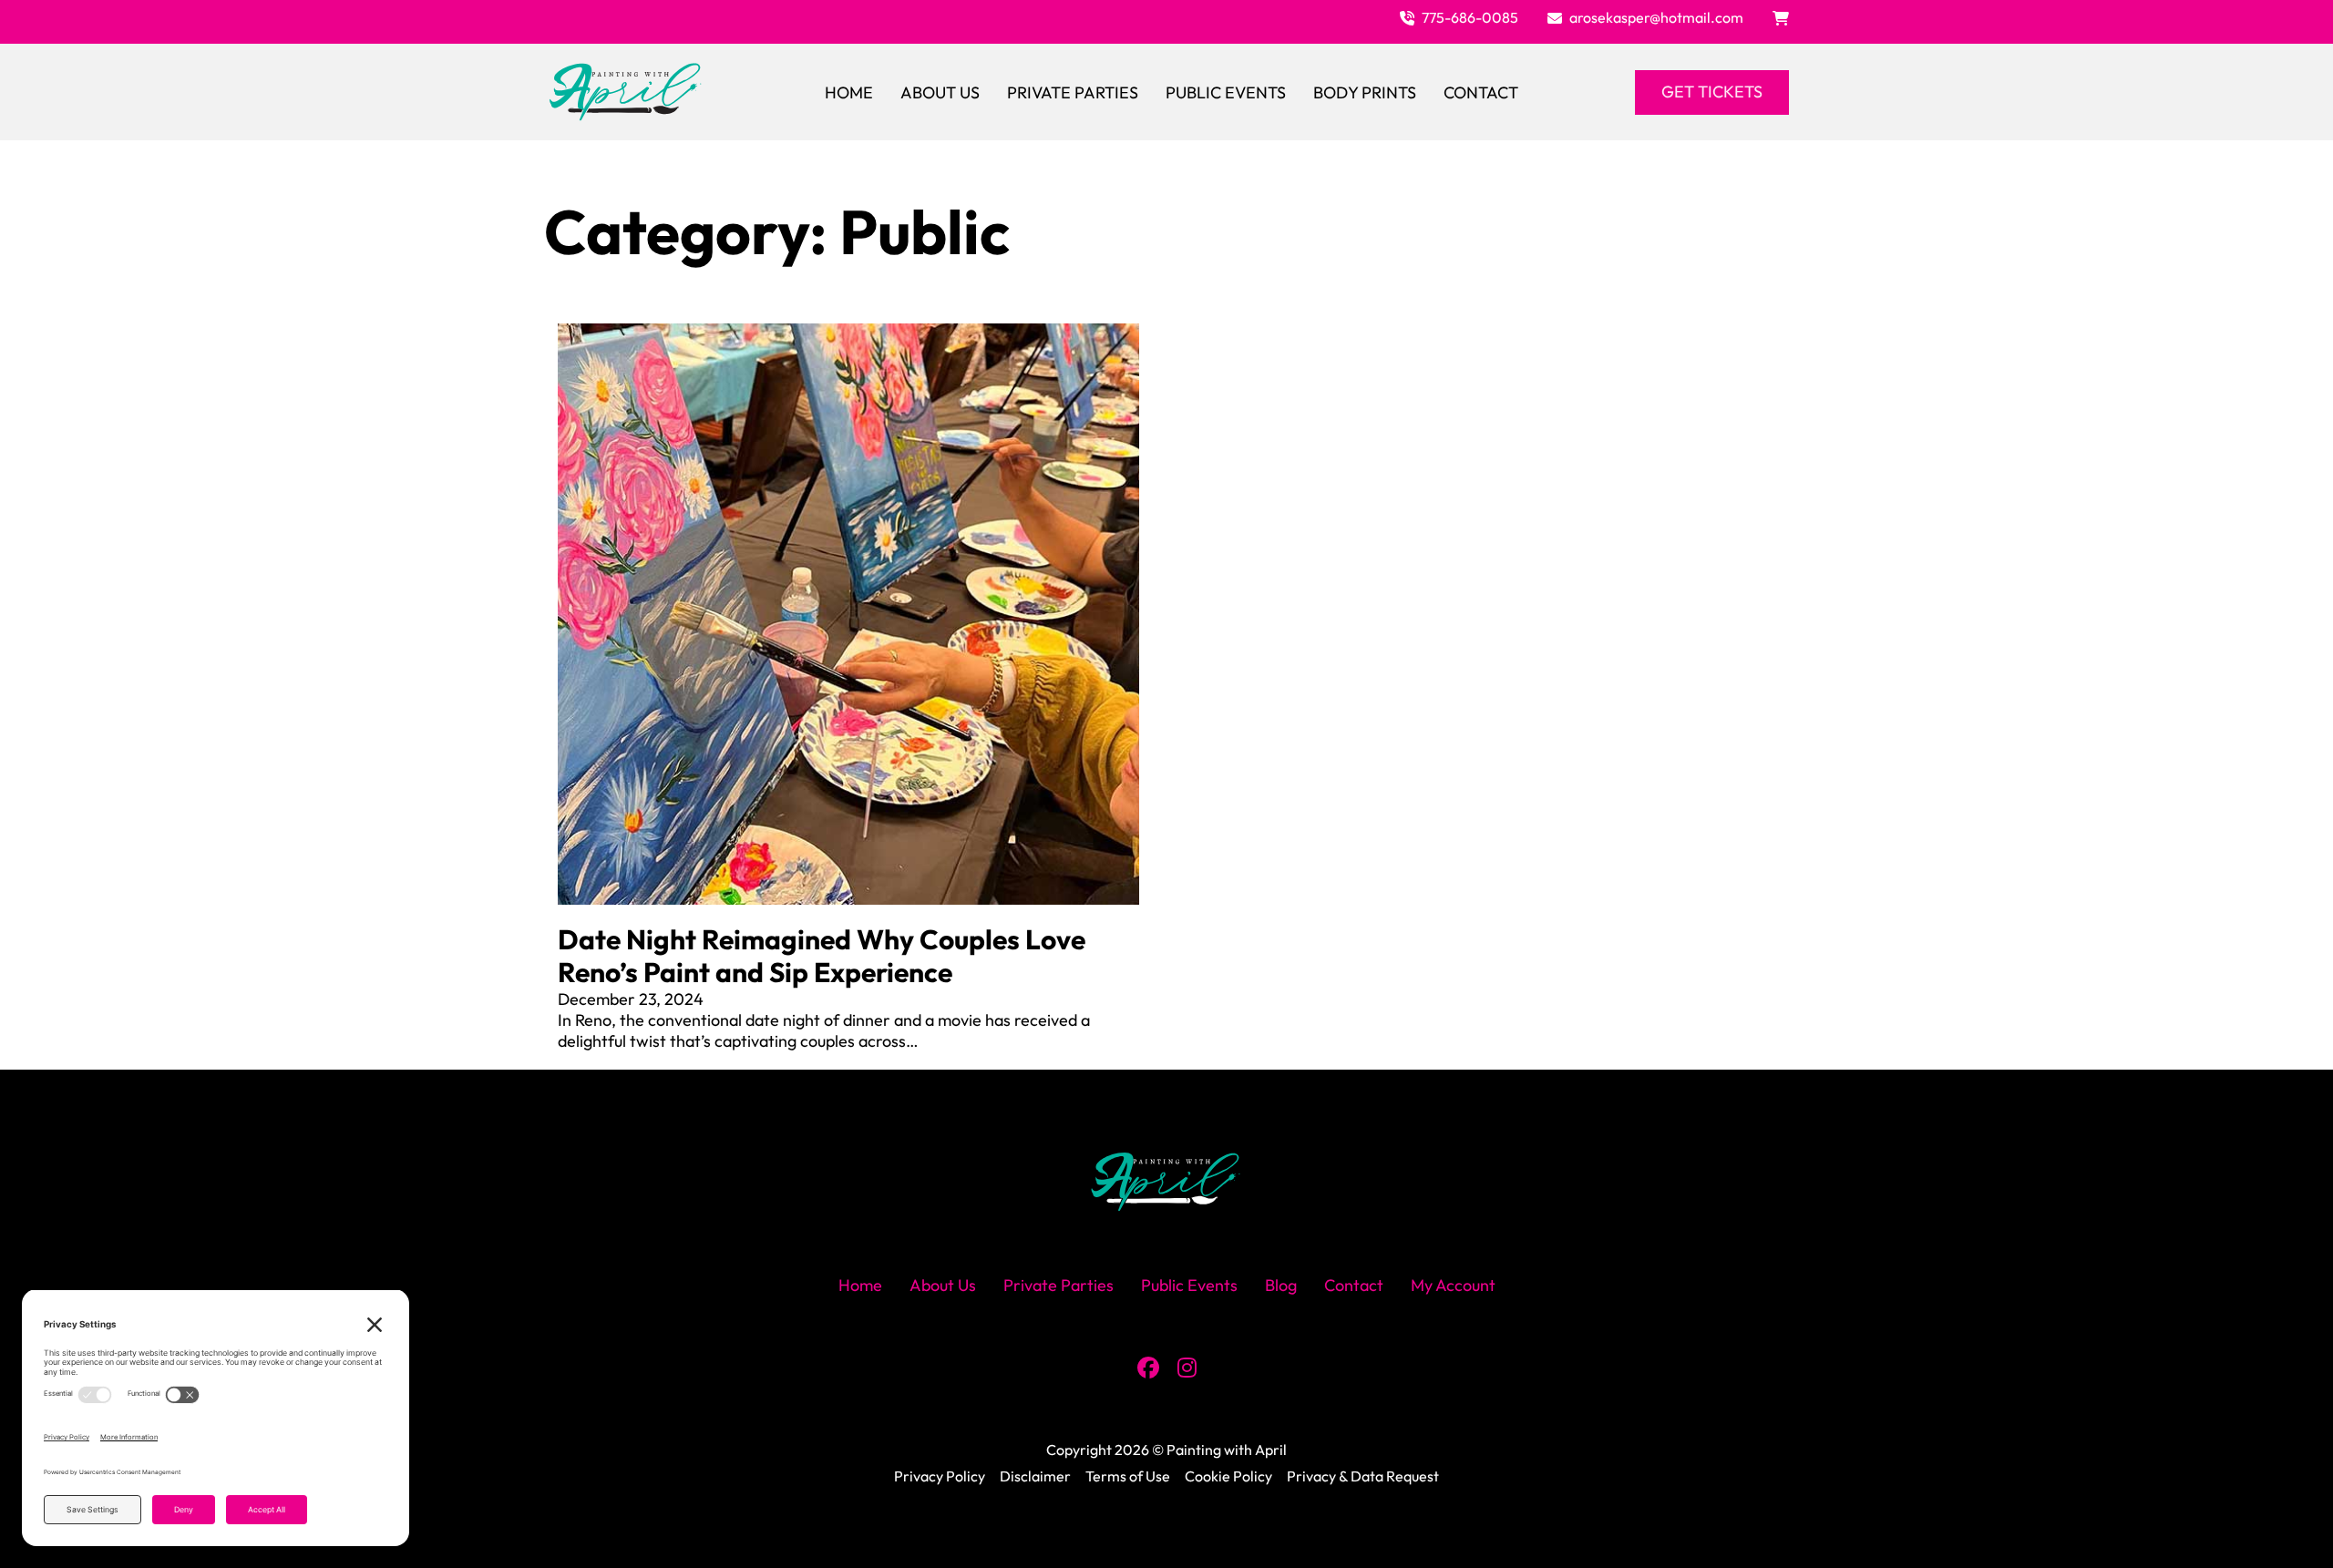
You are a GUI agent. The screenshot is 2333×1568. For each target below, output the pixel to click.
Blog (1281, 1285)
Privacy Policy (940, 1476)
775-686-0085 (1470, 17)
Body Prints (1365, 92)
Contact (1481, 92)
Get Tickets (1712, 92)
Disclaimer (1035, 1476)
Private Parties (1073, 92)
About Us (940, 92)
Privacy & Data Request (1363, 1476)
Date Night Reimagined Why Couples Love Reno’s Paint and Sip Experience (822, 956)
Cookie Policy (1228, 1476)
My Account (1453, 1285)
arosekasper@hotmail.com (1656, 17)
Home (849, 92)
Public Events (1226, 92)
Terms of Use (1128, 1476)
